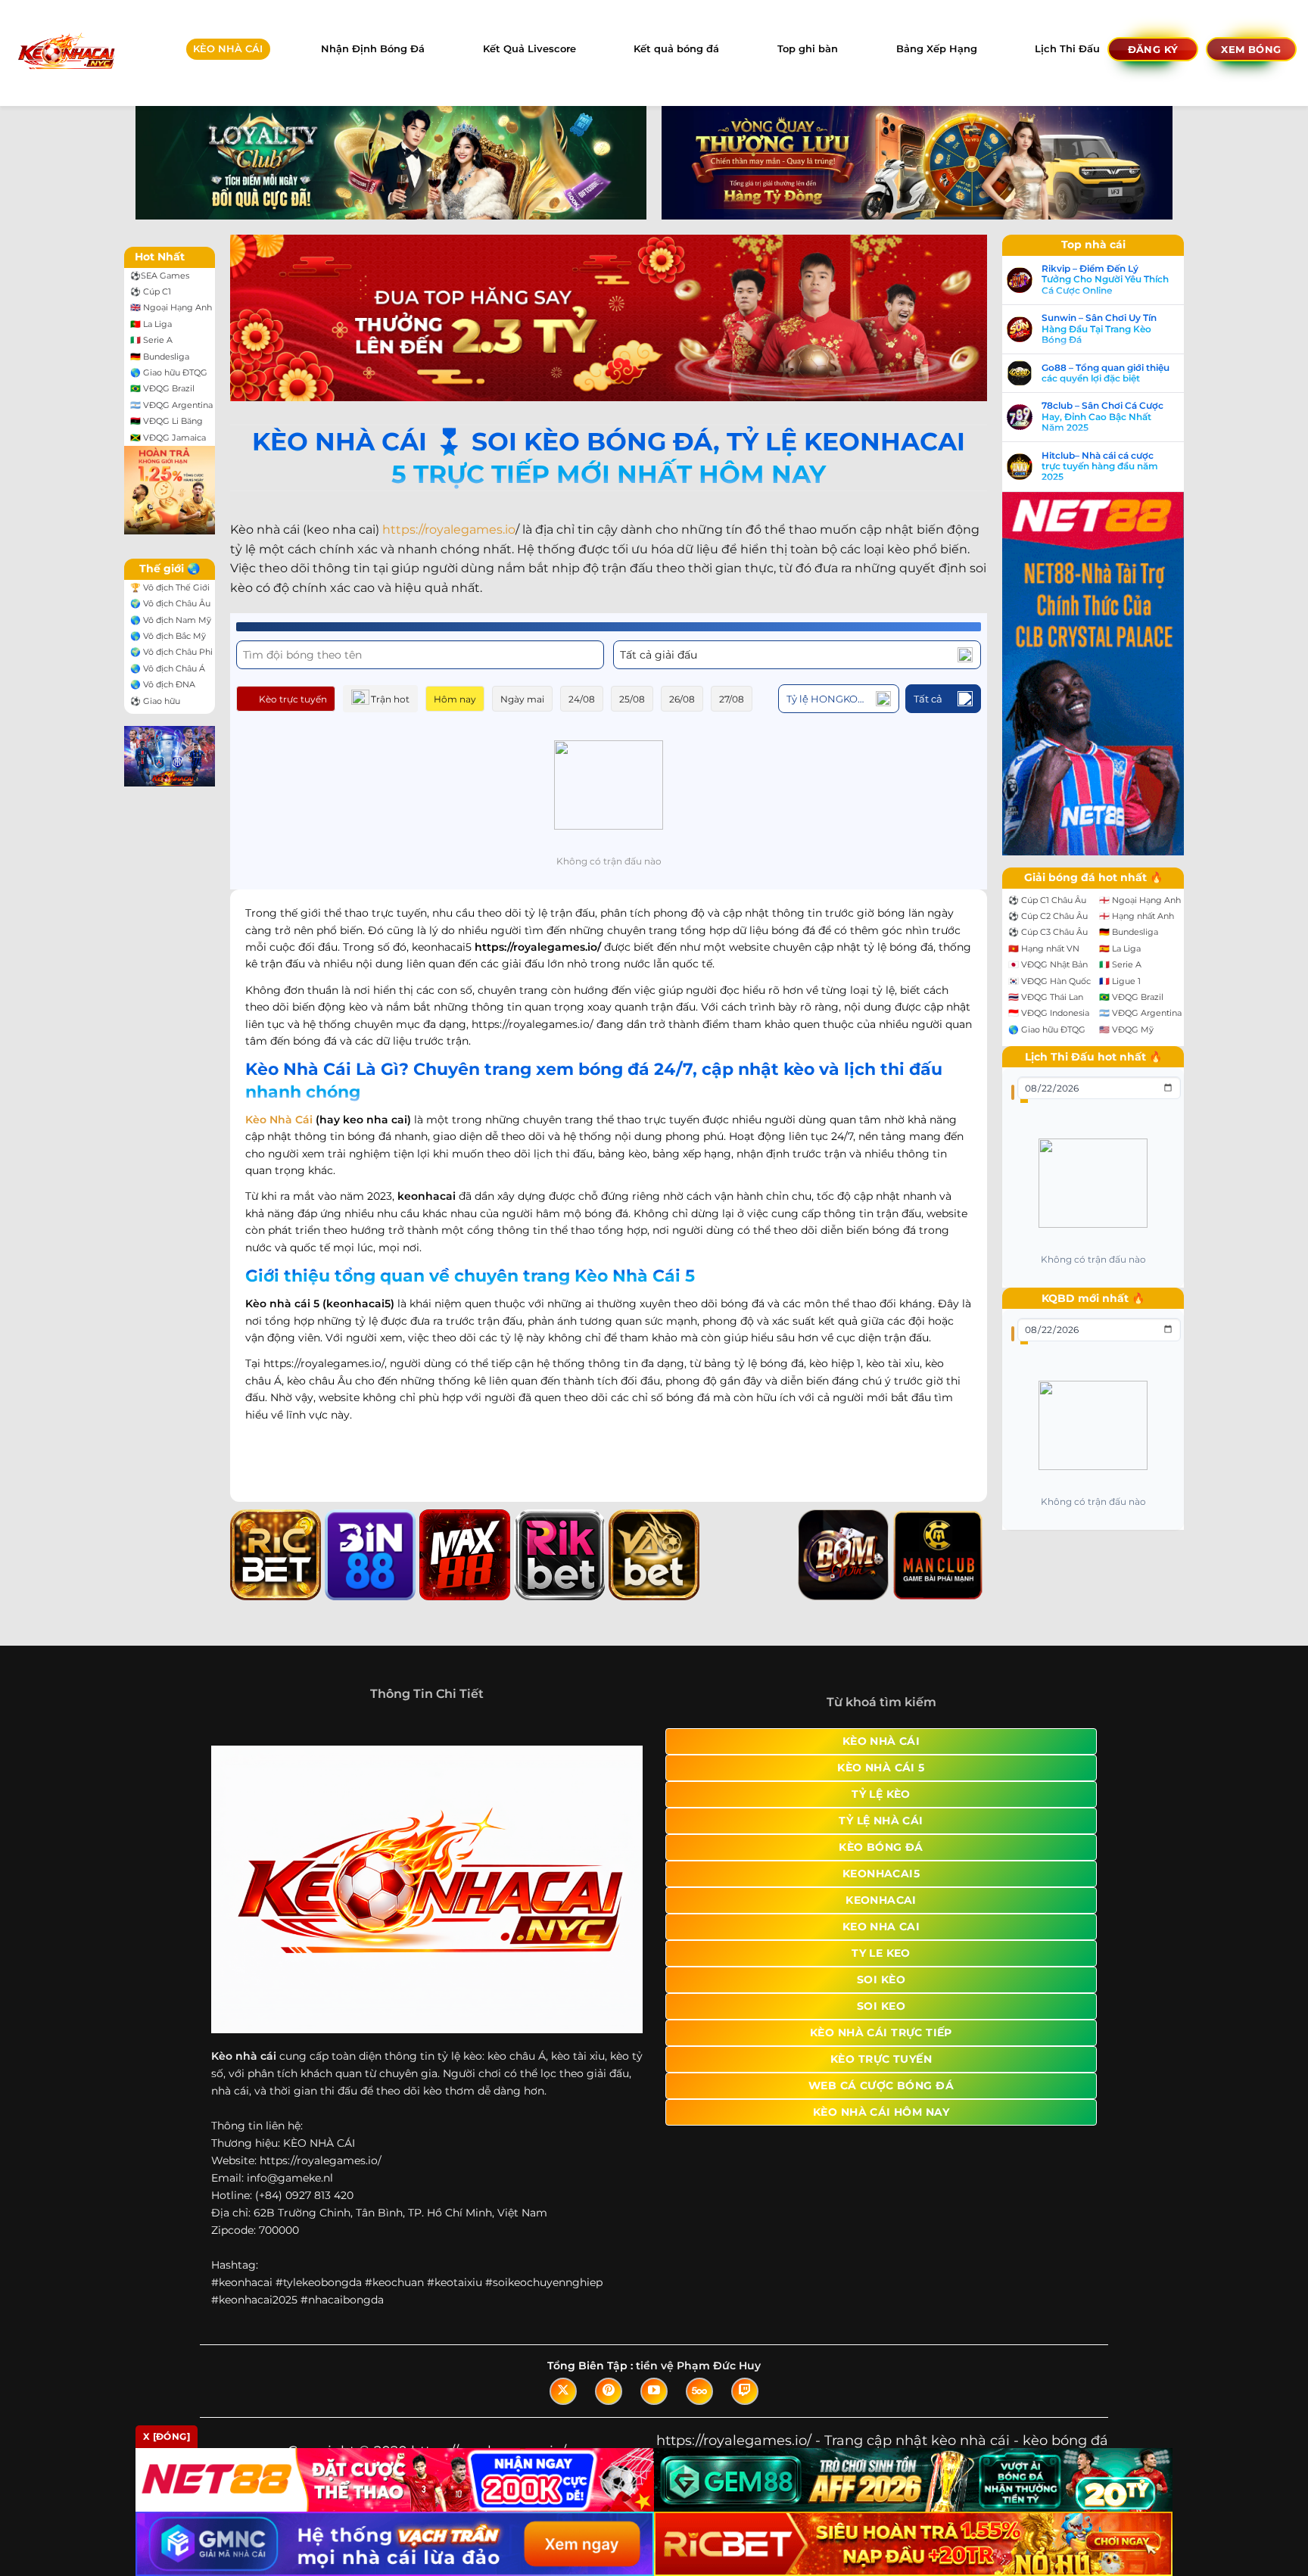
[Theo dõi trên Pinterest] (609, 2391)
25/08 (632, 699)
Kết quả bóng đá (676, 49)
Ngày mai (522, 699)
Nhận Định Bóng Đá (373, 49)
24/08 (582, 699)
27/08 (732, 699)
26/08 (682, 699)
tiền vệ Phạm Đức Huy (698, 2366)
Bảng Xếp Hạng (937, 49)
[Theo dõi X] (563, 2391)
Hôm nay (455, 699)
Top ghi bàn (808, 49)
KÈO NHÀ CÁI (228, 49)
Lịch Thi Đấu (1067, 49)
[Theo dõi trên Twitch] (745, 2391)
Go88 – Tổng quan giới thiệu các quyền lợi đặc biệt (1106, 373)
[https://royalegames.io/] (65, 53)
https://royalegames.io (449, 530)
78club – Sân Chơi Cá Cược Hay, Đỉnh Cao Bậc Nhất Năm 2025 (1102, 417)
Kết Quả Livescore (529, 49)
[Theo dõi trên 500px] (699, 2391)
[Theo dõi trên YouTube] (654, 2391)
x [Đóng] (167, 2436)
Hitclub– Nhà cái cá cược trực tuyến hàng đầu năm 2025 (1100, 467)
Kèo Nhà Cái (279, 1120)
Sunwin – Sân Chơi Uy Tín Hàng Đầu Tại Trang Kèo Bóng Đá (1099, 329)
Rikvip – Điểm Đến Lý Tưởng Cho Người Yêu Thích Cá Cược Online (1105, 280)
